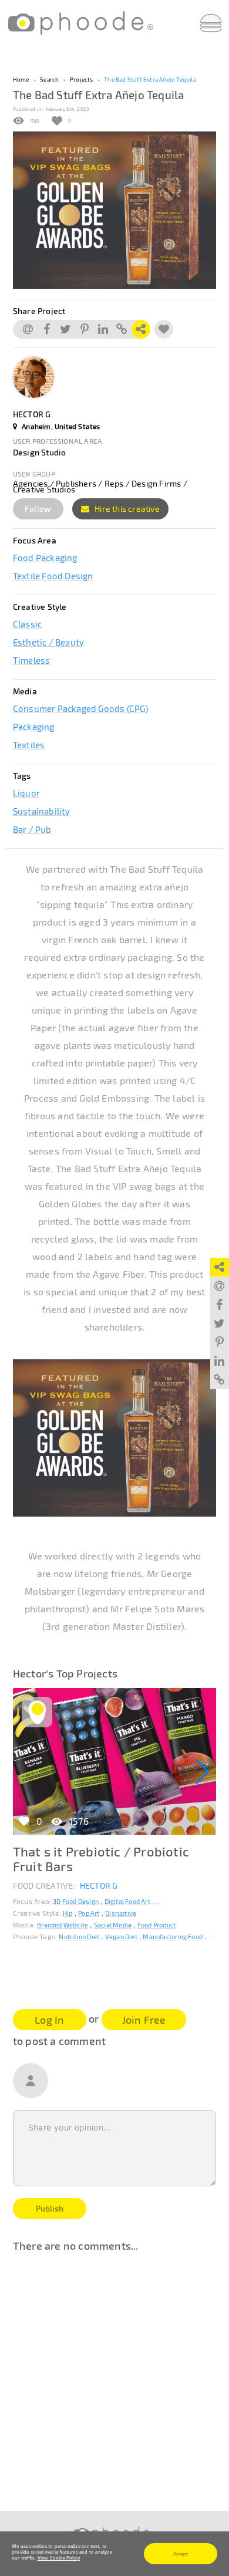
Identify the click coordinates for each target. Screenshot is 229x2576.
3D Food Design (76, 1901)
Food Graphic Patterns (188, 1901)
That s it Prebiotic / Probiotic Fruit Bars (101, 1858)
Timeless (32, 660)
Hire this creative (126, 509)
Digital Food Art (127, 1901)
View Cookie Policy (59, 2558)
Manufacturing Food (173, 1937)
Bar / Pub (32, 829)
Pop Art (89, 1913)
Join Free (144, 2020)
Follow (38, 509)
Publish (50, 2208)
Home (21, 79)
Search (49, 79)
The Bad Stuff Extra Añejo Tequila (150, 79)
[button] (202, 1772)
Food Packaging (45, 558)
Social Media (113, 1925)
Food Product (156, 1925)
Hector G (99, 1885)
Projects (82, 79)
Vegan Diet (121, 1937)
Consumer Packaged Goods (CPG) (81, 708)
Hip (68, 1913)
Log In (49, 2020)
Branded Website (63, 1925)
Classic (27, 624)
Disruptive (121, 1913)
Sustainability (42, 811)
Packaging (34, 727)
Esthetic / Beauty (48, 642)
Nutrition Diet (79, 1937)
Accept (181, 2554)
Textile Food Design (53, 576)
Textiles (29, 745)
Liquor (26, 793)
